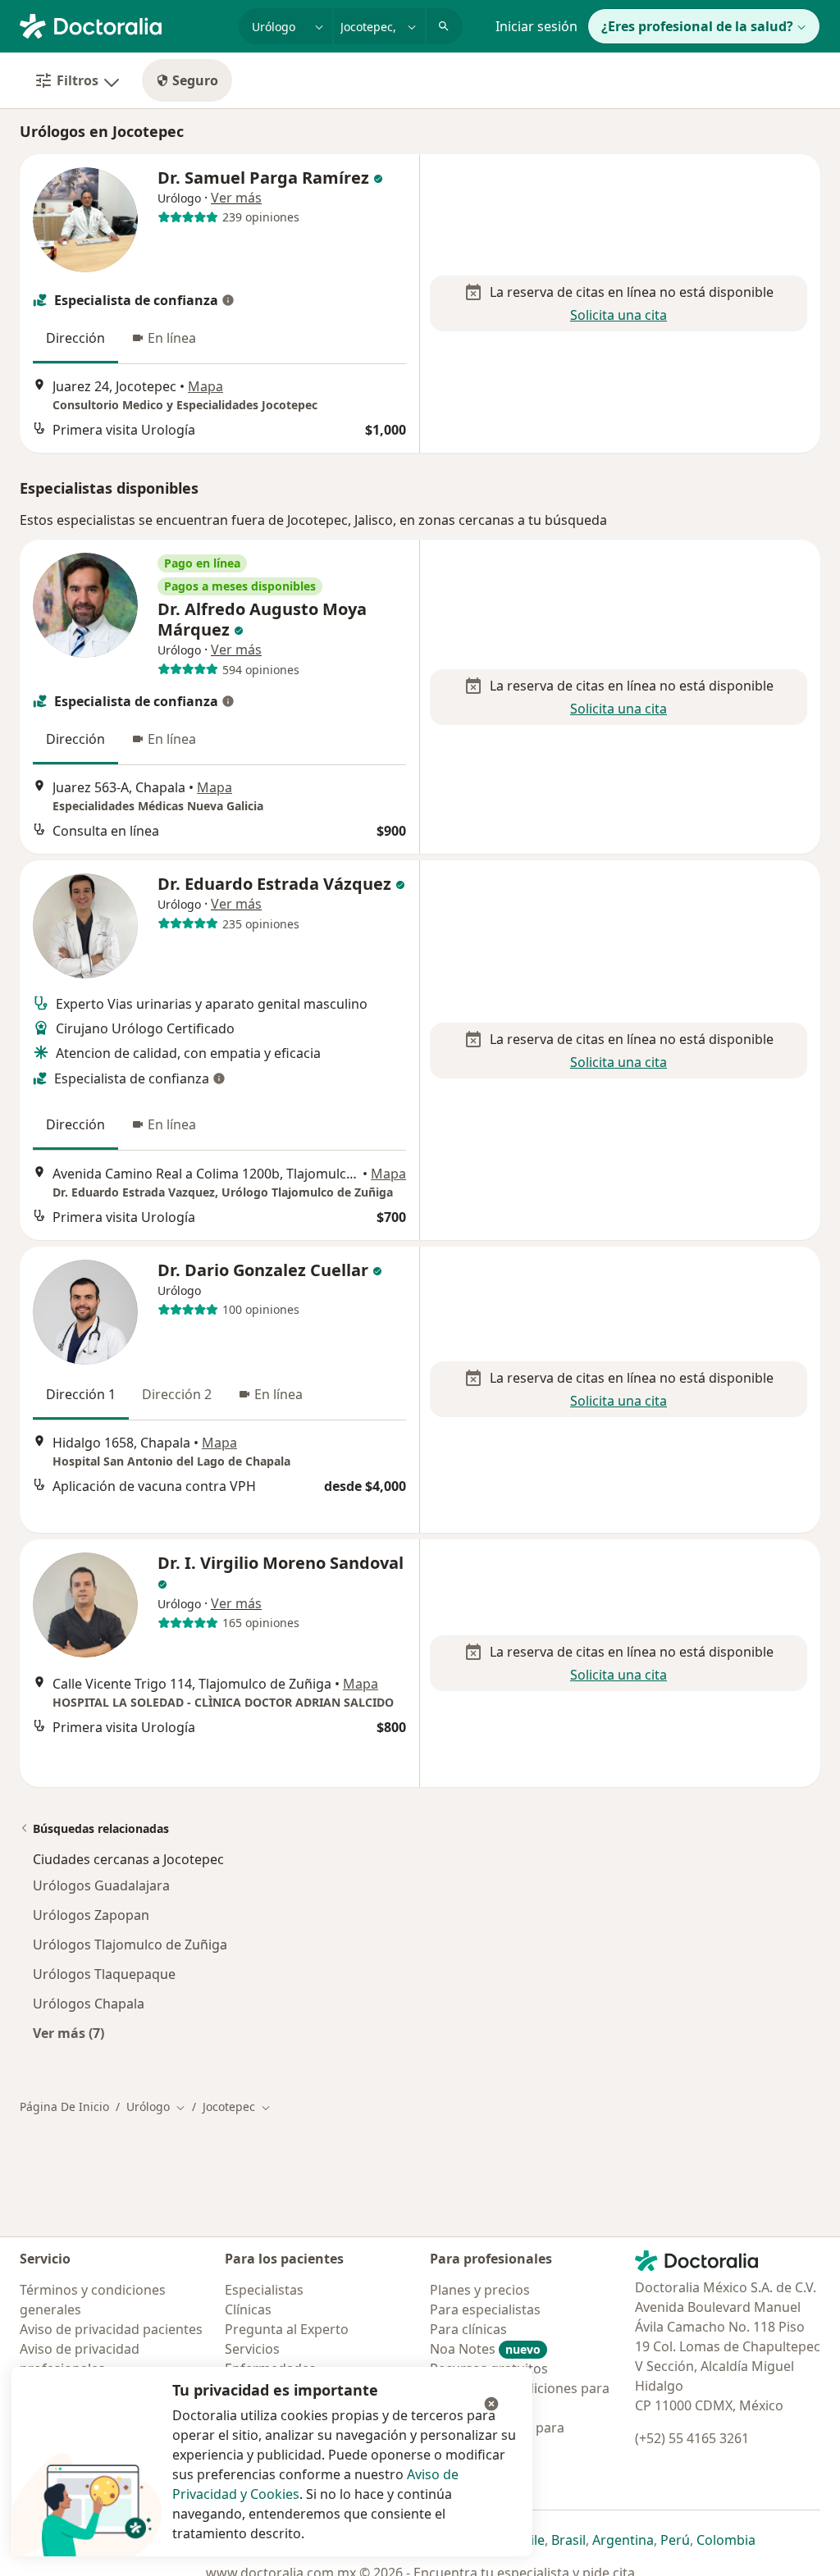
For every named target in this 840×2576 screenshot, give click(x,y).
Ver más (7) (68, 2033)
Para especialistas (485, 2309)
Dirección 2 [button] (177, 1394)
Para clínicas (468, 2329)
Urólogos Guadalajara (101, 1885)
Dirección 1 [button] (81, 1394)
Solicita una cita (619, 315)
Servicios (252, 2349)
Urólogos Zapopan (91, 1915)
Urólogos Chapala (89, 2004)
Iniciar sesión (536, 26)
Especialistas (264, 2290)
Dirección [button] (75, 338)
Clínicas (248, 2309)
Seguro (195, 80)
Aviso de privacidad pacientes (111, 2329)
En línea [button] (172, 338)
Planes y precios (480, 2290)
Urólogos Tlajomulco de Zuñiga (130, 1945)
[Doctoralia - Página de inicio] (123, 25)
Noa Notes (485, 2349)
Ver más (236, 198)
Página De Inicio (64, 2106)
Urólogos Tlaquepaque (104, 1974)
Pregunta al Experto (287, 2329)
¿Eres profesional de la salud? (697, 26)
